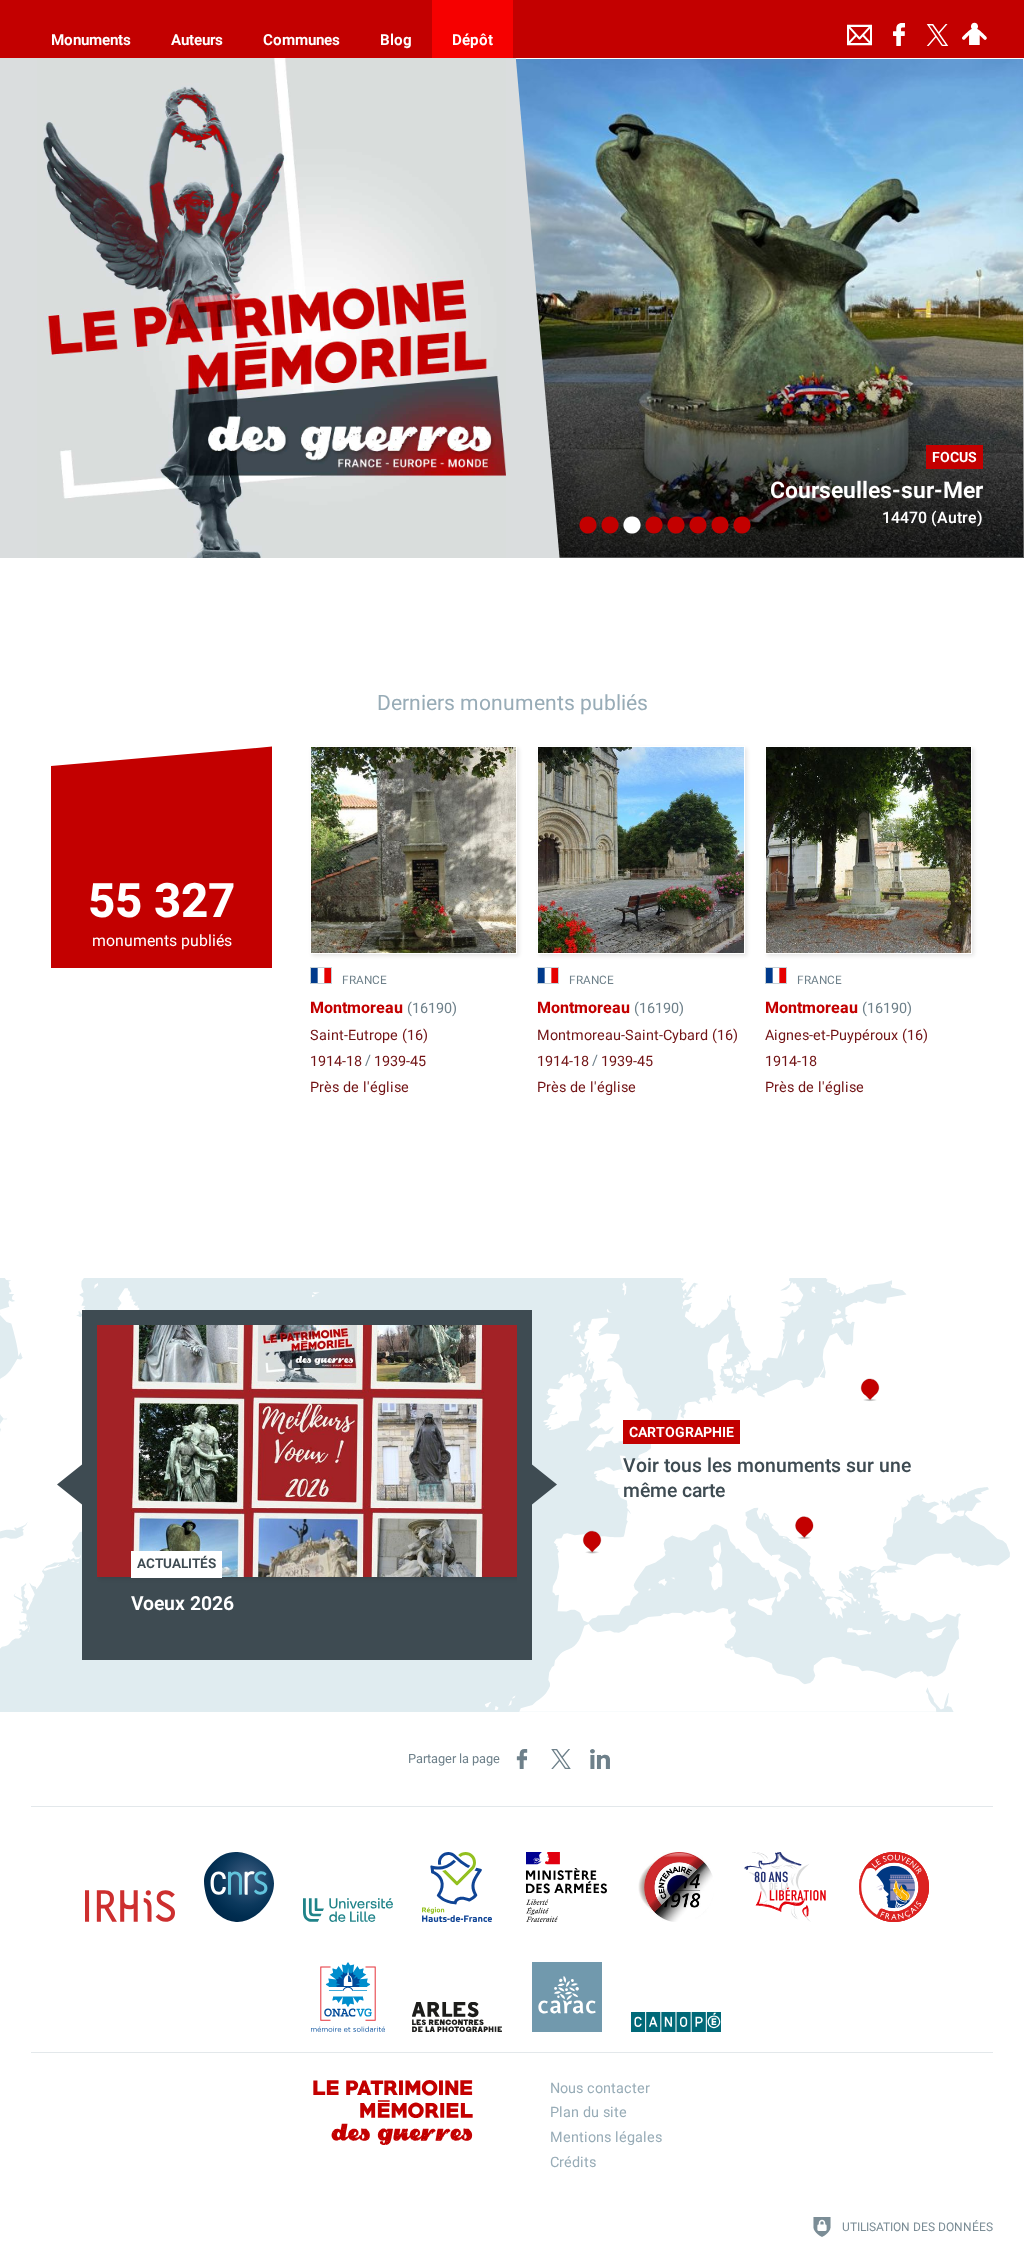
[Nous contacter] (859, 29)
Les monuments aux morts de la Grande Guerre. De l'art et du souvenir (304, 1616)
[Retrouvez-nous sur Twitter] (937, 29)
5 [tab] (671, 526)
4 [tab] (649, 526)
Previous (69, 1484)
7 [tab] (715, 526)
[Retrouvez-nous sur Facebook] (899, 29)
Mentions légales (606, 2137)
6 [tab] (693, 526)
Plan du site (588, 2112)
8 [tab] (737, 526)
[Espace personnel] (974, 29)
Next (544, 1484)
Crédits (573, 2162)
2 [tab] (605, 526)
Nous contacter (600, 2088)
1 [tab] (583, 526)
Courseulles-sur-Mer (876, 491)
